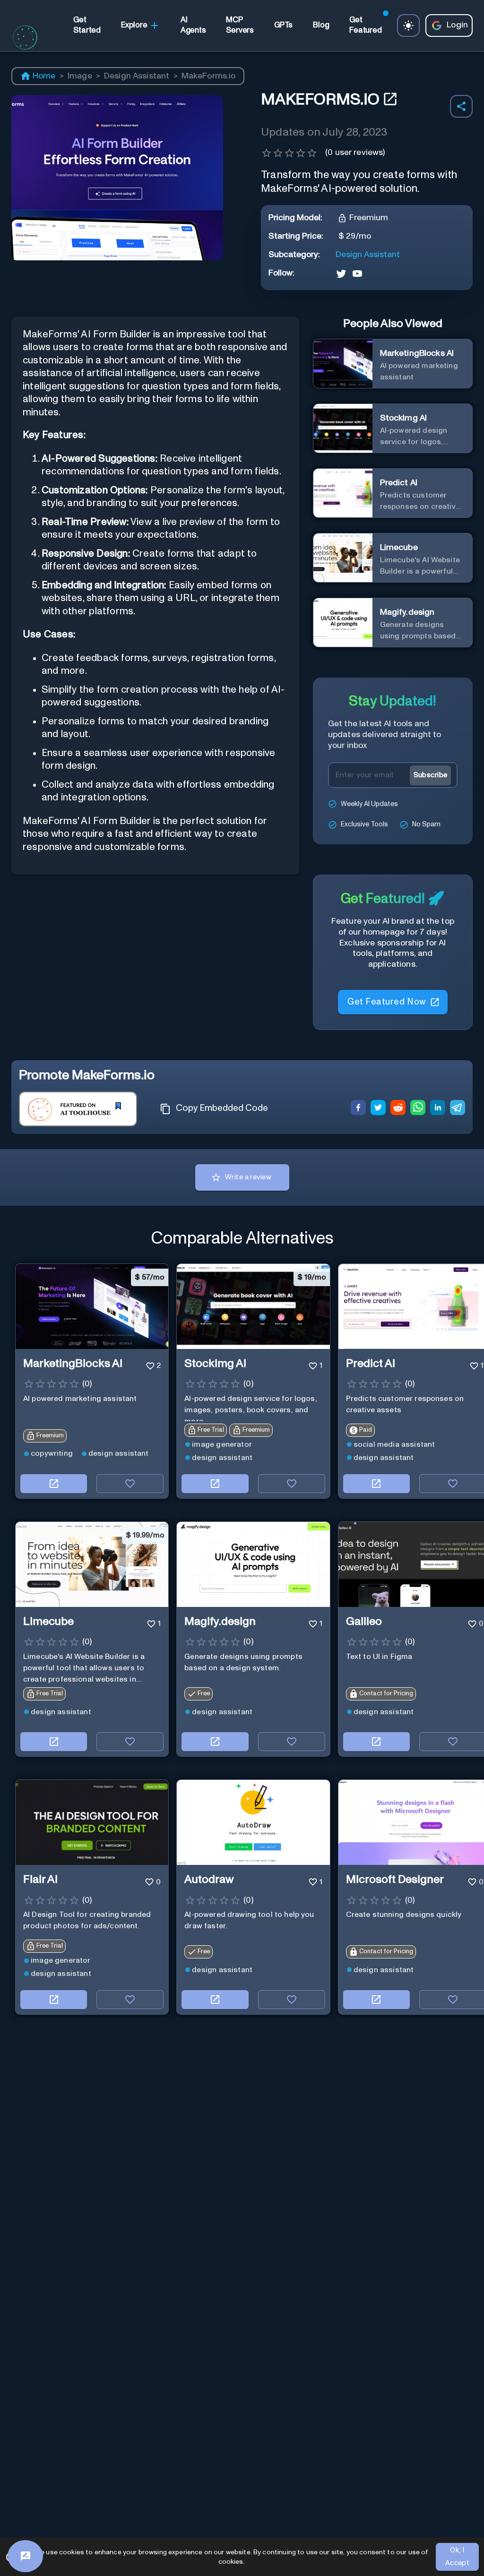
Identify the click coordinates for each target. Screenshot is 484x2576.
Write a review (248, 1177)
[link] (87, 25)
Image (80, 76)
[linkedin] (438, 1109)
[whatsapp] (418, 1109)
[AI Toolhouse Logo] (25, 50)
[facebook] (358, 1109)
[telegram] (458, 1109)
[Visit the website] (54, 1484)
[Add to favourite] (130, 1484)
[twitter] (378, 1109)
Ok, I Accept (458, 2556)
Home (44, 76)
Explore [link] (134, 25)
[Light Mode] (408, 26)
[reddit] (398, 1109)
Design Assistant (137, 76)
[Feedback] (25, 2556)
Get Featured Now (386, 1002)
